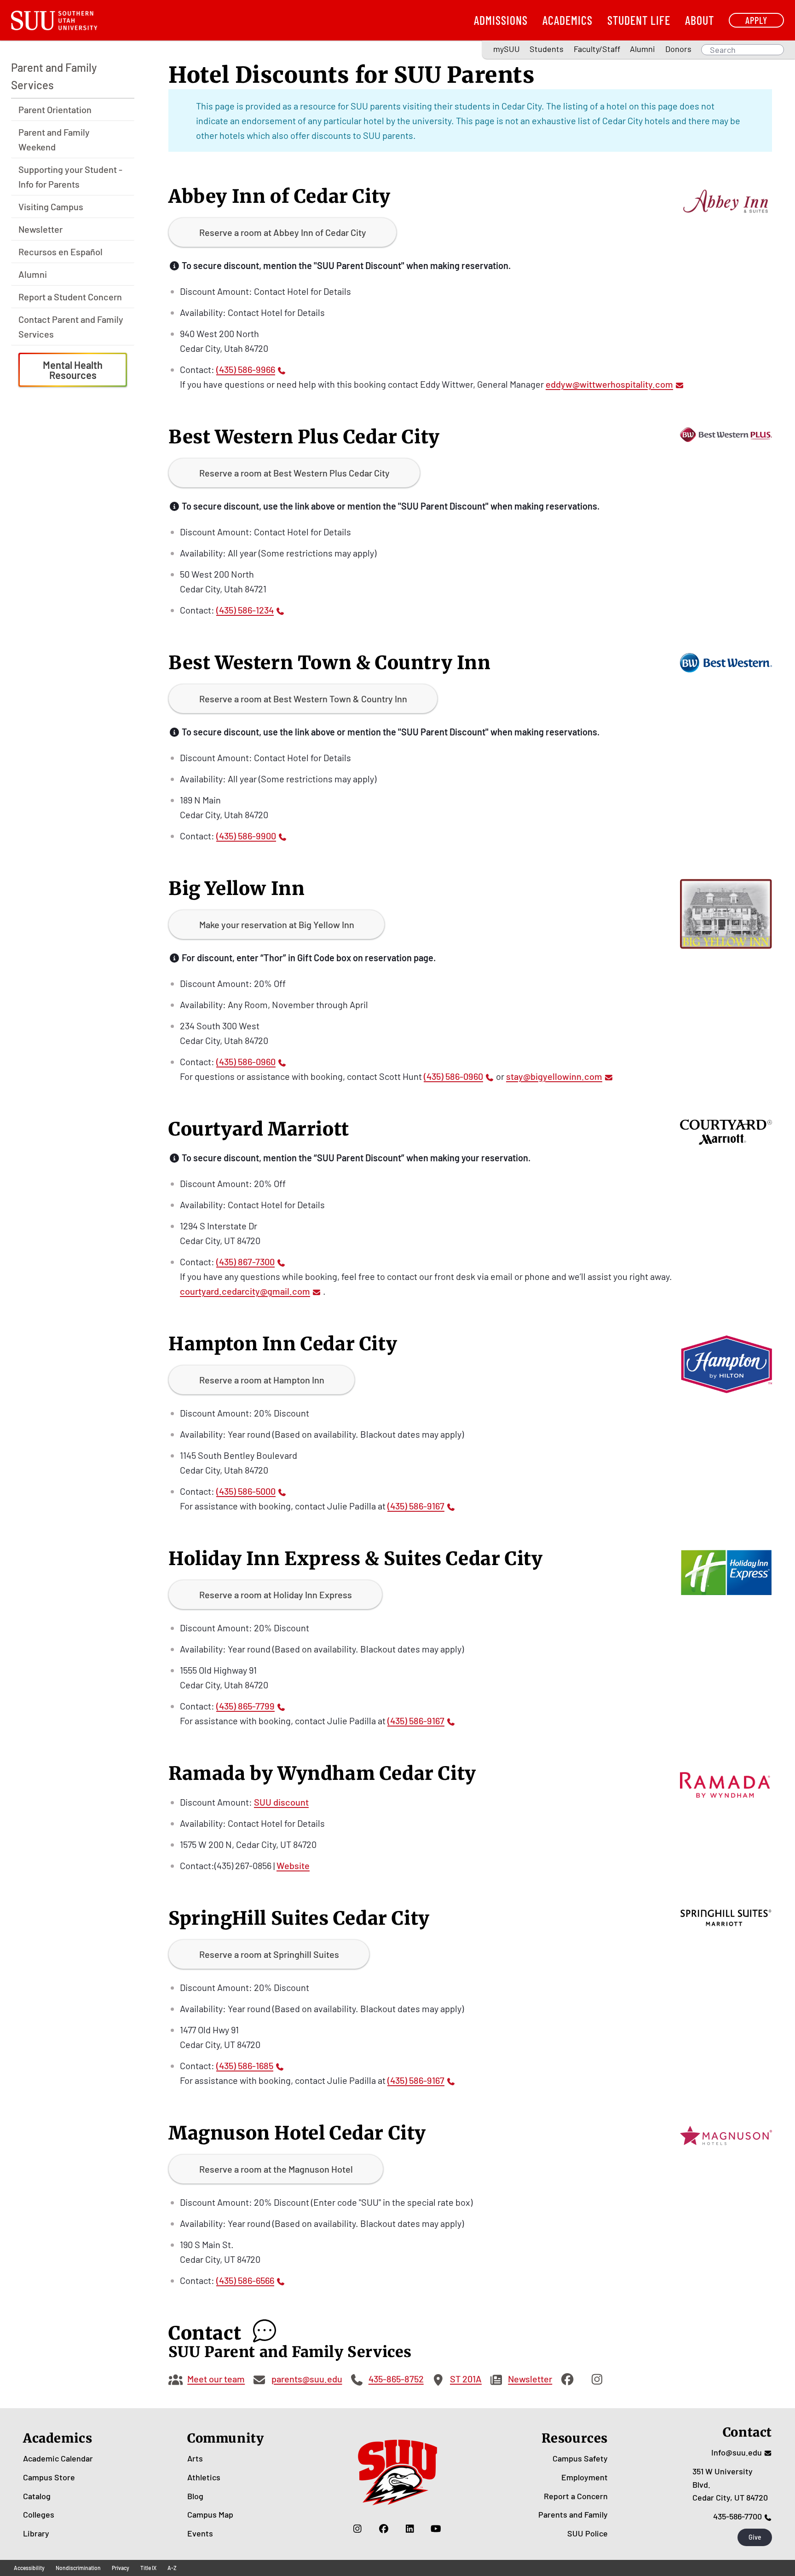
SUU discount (281, 1802)
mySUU (507, 49)
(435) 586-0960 (246, 1061)
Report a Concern (576, 2496)
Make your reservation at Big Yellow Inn (277, 924)
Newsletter (40, 229)
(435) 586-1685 (245, 2065)
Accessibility (29, 2568)
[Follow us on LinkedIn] (410, 2529)
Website (293, 1865)
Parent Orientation (55, 109)
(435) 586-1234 (245, 610)
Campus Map (210, 2514)
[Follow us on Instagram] (357, 2529)
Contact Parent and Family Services (71, 327)
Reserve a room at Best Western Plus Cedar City (294, 473)
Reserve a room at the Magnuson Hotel (276, 2169)
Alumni (642, 49)
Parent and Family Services (54, 76)
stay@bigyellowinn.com (554, 1076)
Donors (678, 49)
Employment (585, 2477)
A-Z (172, 2568)
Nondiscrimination (78, 2568)
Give (755, 2537)
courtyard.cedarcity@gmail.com (245, 1291)
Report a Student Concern (70, 297)
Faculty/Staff (597, 49)
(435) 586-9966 (246, 369)
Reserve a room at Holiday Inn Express (276, 1595)
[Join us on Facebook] (383, 2529)
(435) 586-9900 (246, 836)
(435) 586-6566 (245, 2280)
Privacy (121, 2568)
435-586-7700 (737, 2516)
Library (36, 2533)
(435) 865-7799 (245, 1706)
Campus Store (49, 2477)
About (700, 20)
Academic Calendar (58, 2458)
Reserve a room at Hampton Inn (262, 1380)
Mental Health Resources (73, 370)
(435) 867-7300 (245, 1262)
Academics (567, 20)
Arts (195, 2458)
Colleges (39, 2514)
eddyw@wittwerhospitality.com (609, 384)
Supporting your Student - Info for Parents (70, 177)
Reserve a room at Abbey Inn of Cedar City (283, 232)
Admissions (501, 20)
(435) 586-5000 (246, 1491)
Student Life (639, 20)
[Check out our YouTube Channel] (436, 2529)
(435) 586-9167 (416, 1506)
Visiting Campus (51, 207)
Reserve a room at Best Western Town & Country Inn (303, 699)
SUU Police (588, 2533)
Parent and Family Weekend (54, 139)
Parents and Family (573, 2514)
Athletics (204, 2477)
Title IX (148, 2568)
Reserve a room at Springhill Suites (269, 1954)
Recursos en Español (60, 252)
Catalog (37, 2496)
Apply (756, 20)
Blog (195, 2496)
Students (547, 49)
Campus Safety (580, 2458)
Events (200, 2533)
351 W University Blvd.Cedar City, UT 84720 (730, 2484)
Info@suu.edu (737, 2452)
